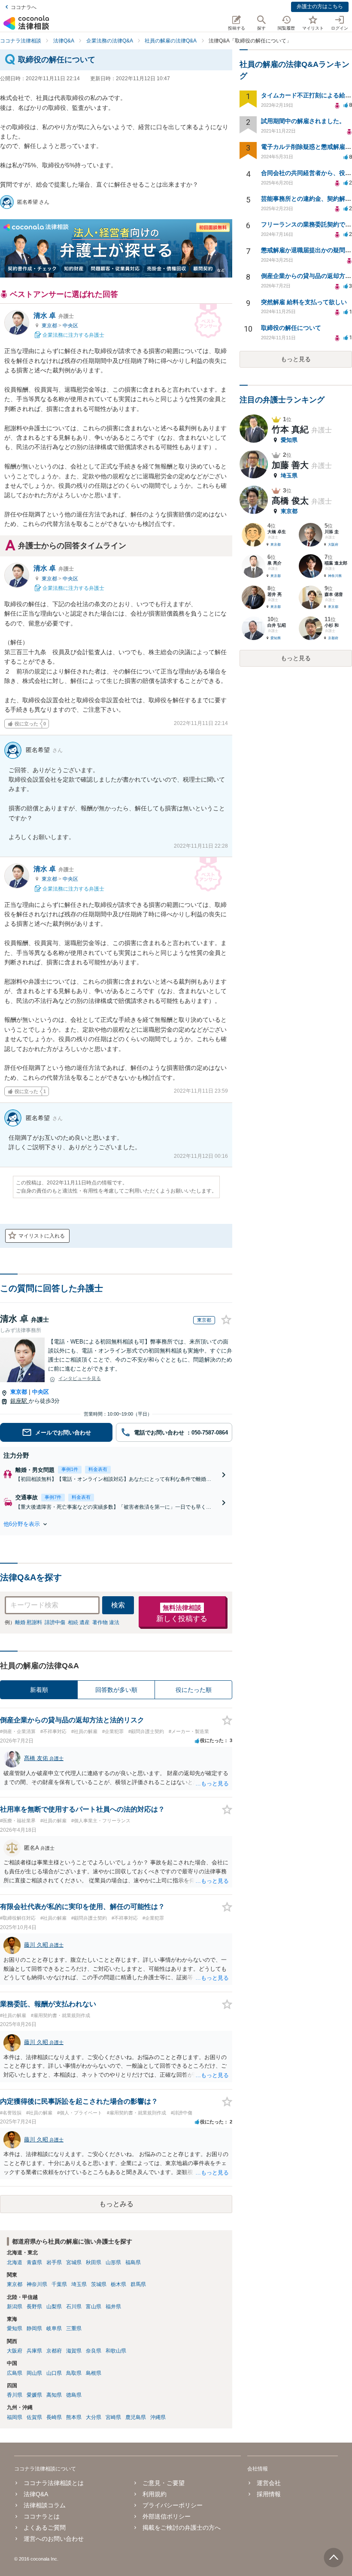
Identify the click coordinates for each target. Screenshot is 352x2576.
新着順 (39, 1690)
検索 (118, 1605)
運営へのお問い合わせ (54, 2539)
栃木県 (118, 2284)
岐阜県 (54, 2328)
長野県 (34, 2307)
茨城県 (99, 2284)
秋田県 (94, 2262)
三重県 (74, 2328)
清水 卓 (54, 316)
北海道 (15, 2262)
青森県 (34, 2262)
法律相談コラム (45, 2505)
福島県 (133, 2262)
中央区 (70, 326)
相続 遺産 (79, 1622)
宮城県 (74, 2262)
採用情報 (269, 2494)
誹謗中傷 (55, 1622)
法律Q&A (36, 2494)
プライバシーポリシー (173, 2505)
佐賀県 (34, 2417)
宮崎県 (113, 2417)
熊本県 (74, 2417)
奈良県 (94, 2351)
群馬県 (138, 2284)
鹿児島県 (136, 2417)
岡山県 (34, 2373)
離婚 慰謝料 (29, 1622)
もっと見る (296, 359)
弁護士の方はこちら (320, 6)
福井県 (113, 2307)
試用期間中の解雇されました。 (303, 121)
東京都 (50, 326)
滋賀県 (74, 2351)
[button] (116, 1524)
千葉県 (59, 2284)
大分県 (94, 2417)
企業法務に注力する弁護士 (73, 335)
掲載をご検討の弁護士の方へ (182, 2528)
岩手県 (54, 2262)
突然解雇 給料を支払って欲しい (304, 302)
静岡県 (34, 2328)
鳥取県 (74, 2373)
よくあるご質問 (45, 2528)
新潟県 (15, 2307)
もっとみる (116, 2204)
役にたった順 (194, 1690)
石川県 (74, 2307)
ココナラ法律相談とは (54, 2483)
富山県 (94, 2307)
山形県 (113, 2262)
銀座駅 (20, 1401)
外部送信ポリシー (167, 2516)
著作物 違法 (106, 1622)
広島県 (15, 2373)
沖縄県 (158, 2417)
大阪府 (15, 2351)
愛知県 (15, 2328)
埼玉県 (79, 2284)
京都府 (54, 2351)
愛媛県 (34, 2395)
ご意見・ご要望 (164, 2483)
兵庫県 (34, 2351)
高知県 (54, 2395)
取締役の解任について (291, 328)
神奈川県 (37, 2284)
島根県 (94, 2373)
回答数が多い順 (116, 1690)
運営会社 (269, 2483)
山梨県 (54, 2307)
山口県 (54, 2373)
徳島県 (74, 2395)
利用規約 (155, 2494)
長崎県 (54, 2417)
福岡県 (15, 2417)
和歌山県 (116, 2351)
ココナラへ (24, 7)
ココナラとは (42, 2516)
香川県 (15, 2395)
